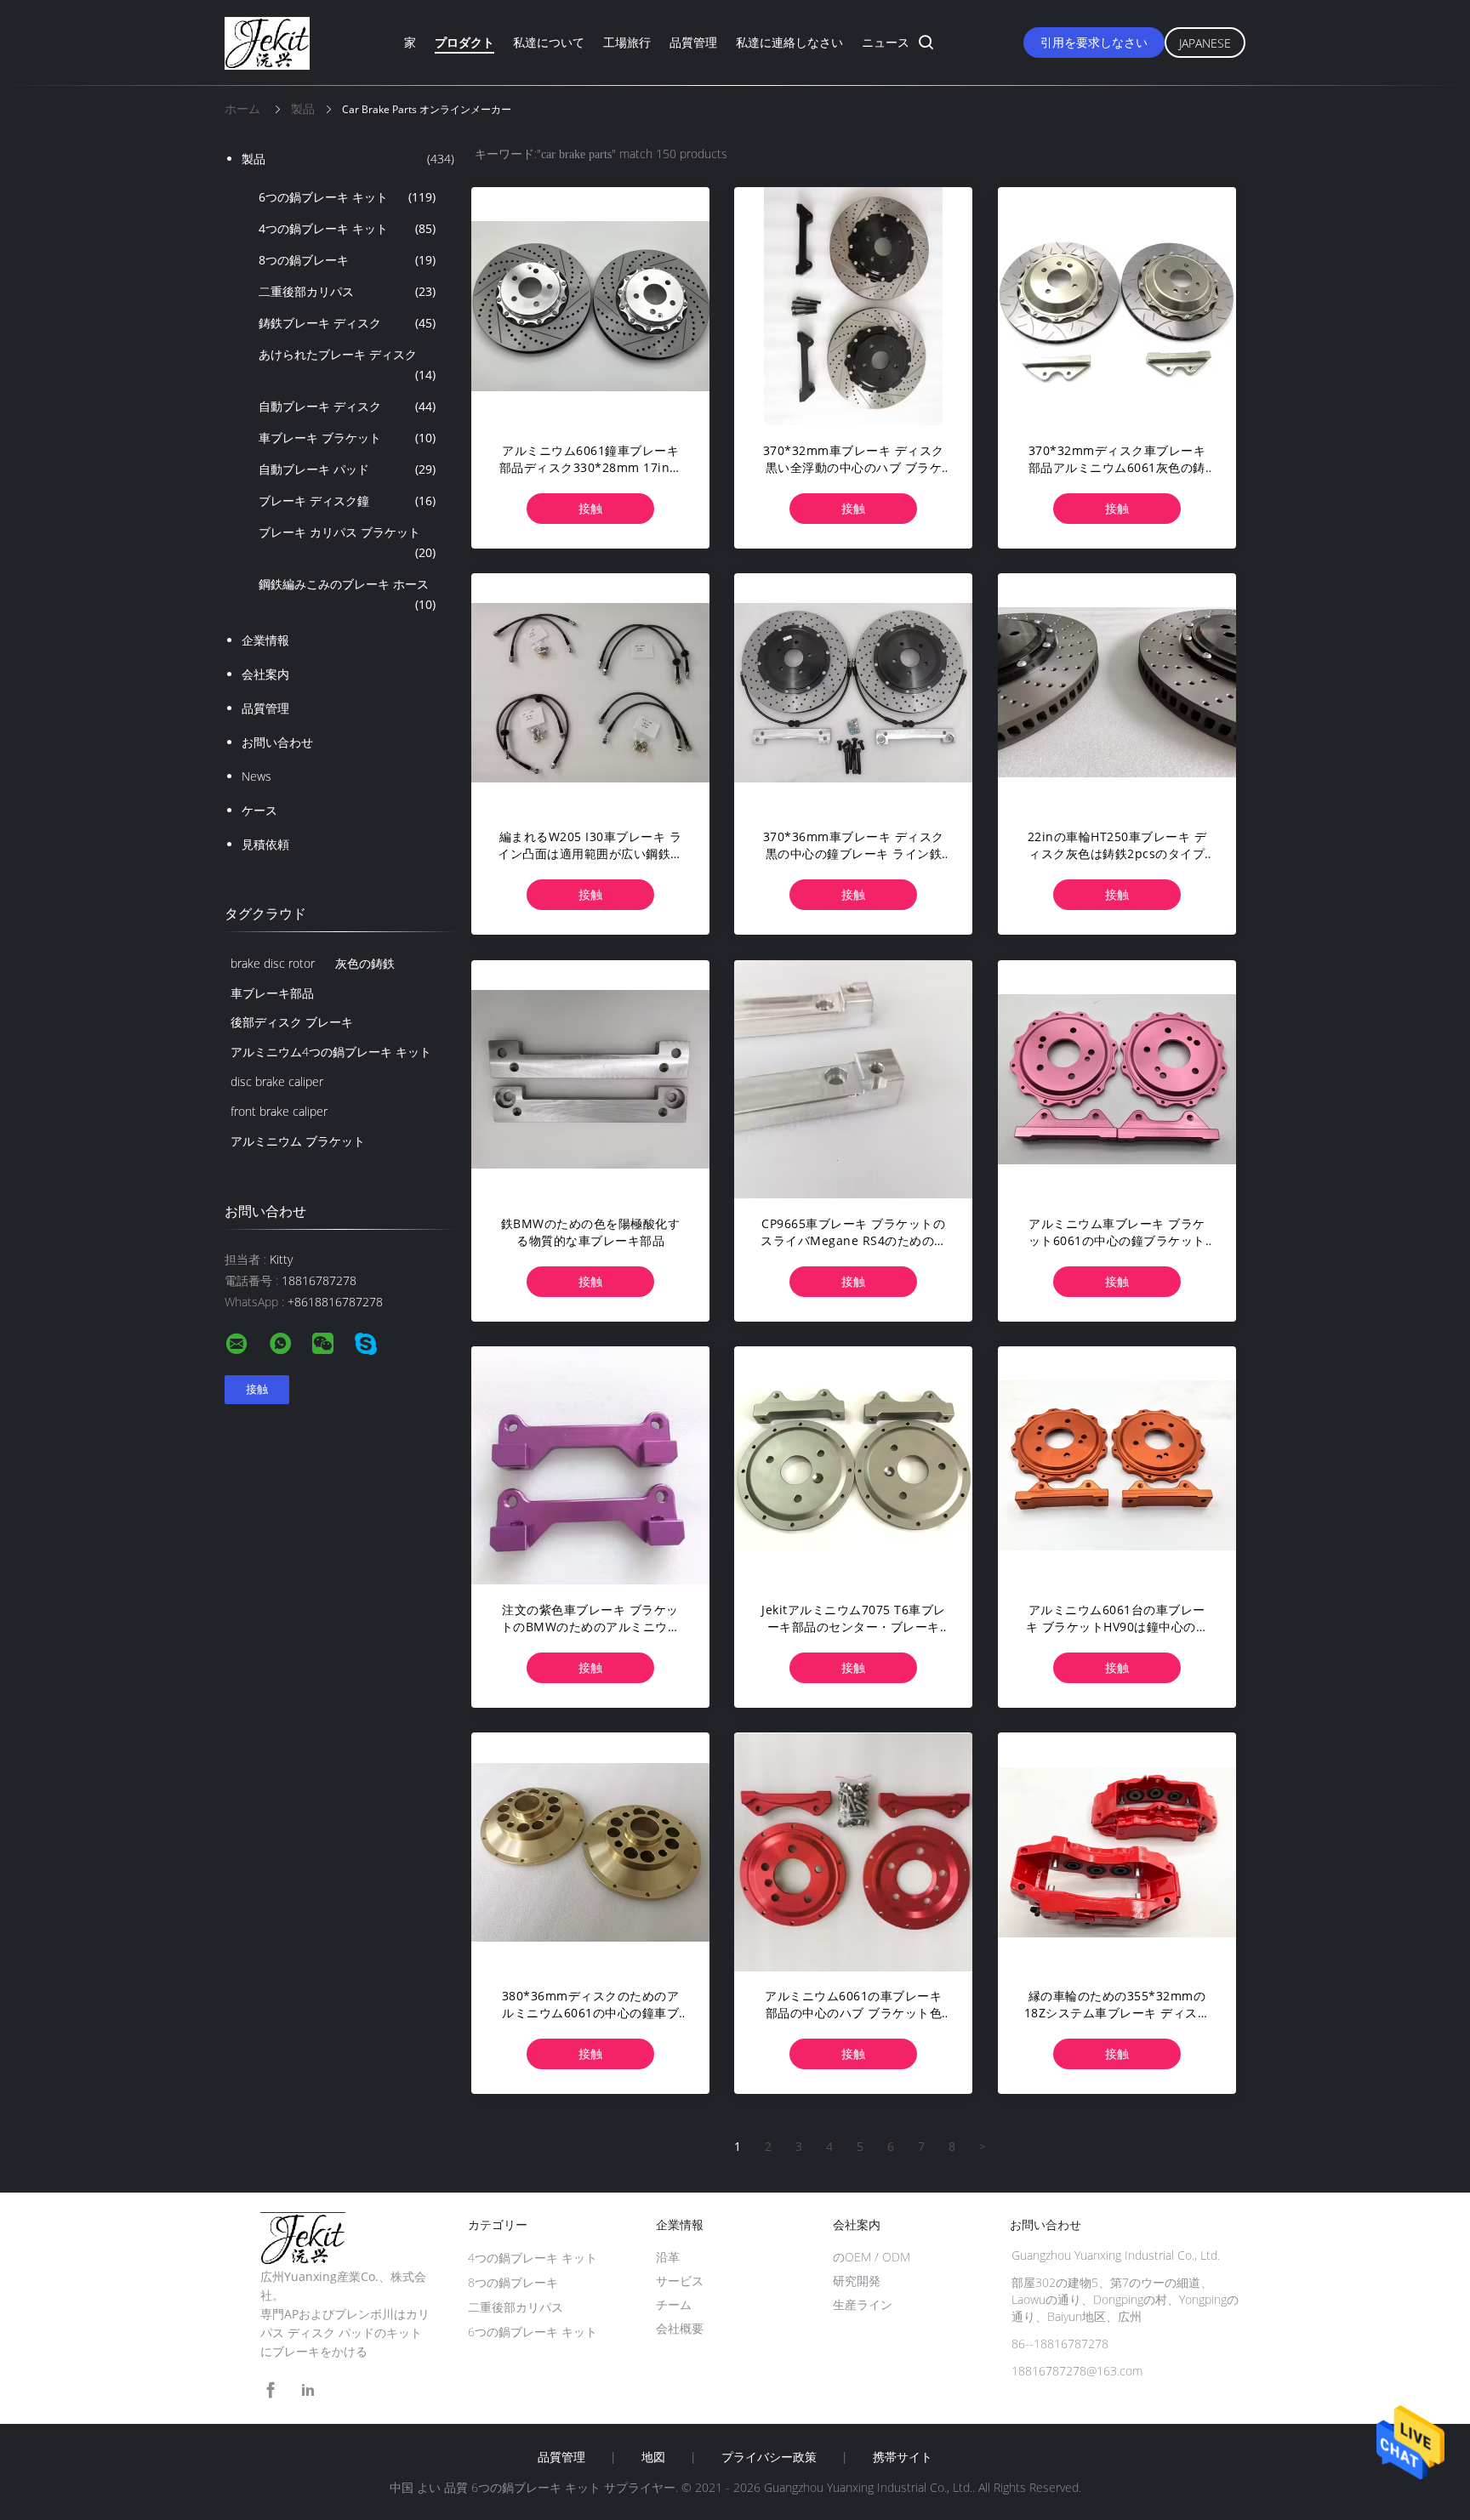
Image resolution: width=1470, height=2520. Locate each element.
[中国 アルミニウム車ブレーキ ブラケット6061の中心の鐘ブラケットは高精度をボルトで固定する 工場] (1117, 1079)
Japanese (1205, 43)
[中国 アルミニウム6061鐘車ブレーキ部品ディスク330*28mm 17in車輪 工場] (590, 306)
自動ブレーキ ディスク (347, 406)
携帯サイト (903, 2457)
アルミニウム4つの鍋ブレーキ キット (331, 1052)
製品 (348, 159)
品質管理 (693, 42)
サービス (680, 2281)
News (256, 776)
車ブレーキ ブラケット (347, 438)
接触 (590, 508)
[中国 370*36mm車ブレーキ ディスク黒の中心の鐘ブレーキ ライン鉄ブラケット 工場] (853, 692)
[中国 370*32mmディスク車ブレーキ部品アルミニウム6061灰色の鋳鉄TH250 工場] (1117, 306)
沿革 (668, 2257)
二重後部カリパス (347, 291)
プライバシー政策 (769, 2457)
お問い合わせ (277, 742)
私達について (549, 42)
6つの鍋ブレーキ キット (347, 197)
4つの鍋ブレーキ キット (347, 228)
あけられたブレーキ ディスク (347, 364)
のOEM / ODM (872, 2257)
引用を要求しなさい (1094, 42)
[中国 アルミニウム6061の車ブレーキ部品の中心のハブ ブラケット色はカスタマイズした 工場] (853, 1852)
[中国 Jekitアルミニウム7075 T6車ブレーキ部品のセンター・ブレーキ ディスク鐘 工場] (853, 1465)
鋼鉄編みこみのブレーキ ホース (347, 594)
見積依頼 (265, 844)
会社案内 (265, 674)
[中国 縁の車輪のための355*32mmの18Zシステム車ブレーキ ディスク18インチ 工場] (1117, 1852)
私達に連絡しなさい (789, 42)
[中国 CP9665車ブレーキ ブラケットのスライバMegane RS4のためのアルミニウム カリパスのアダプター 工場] (853, 1079)
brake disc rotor (273, 963)
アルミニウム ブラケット (298, 1141)
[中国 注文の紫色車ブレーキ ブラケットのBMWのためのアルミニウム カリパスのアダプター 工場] (590, 1465)
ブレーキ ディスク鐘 (347, 501)
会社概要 (680, 2328)
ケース (259, 810)
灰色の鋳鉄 (365, 963)
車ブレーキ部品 (272, 993)
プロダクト (464, 42)
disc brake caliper (277, 1081)
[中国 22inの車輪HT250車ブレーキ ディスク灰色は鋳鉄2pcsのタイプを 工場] (1117, 692)
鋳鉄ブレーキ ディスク (347, 323)
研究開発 (857, 2281)
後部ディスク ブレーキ (292, 1022)
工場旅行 (627, 42)
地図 (653, 2457)
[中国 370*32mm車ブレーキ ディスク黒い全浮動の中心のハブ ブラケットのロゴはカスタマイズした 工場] (853, 306)
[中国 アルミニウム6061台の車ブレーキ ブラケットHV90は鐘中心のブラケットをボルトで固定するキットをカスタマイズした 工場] (1117, 1465)
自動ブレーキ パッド (347, 469)
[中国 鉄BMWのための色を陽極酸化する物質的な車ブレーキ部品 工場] (590, 1079)
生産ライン (863, 2304)
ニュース (886, 42)
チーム (674, 2304)
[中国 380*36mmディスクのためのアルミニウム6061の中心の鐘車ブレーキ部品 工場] (590, 1852)
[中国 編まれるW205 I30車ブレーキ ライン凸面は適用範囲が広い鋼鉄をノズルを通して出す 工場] (590, 692)
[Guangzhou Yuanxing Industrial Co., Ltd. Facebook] (271, 2390)
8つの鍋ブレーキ (347, 260)
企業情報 (265, 640)
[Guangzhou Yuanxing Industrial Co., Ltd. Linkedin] (308, 2390)
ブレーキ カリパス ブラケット (347, 542)
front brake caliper (279, 1111)
